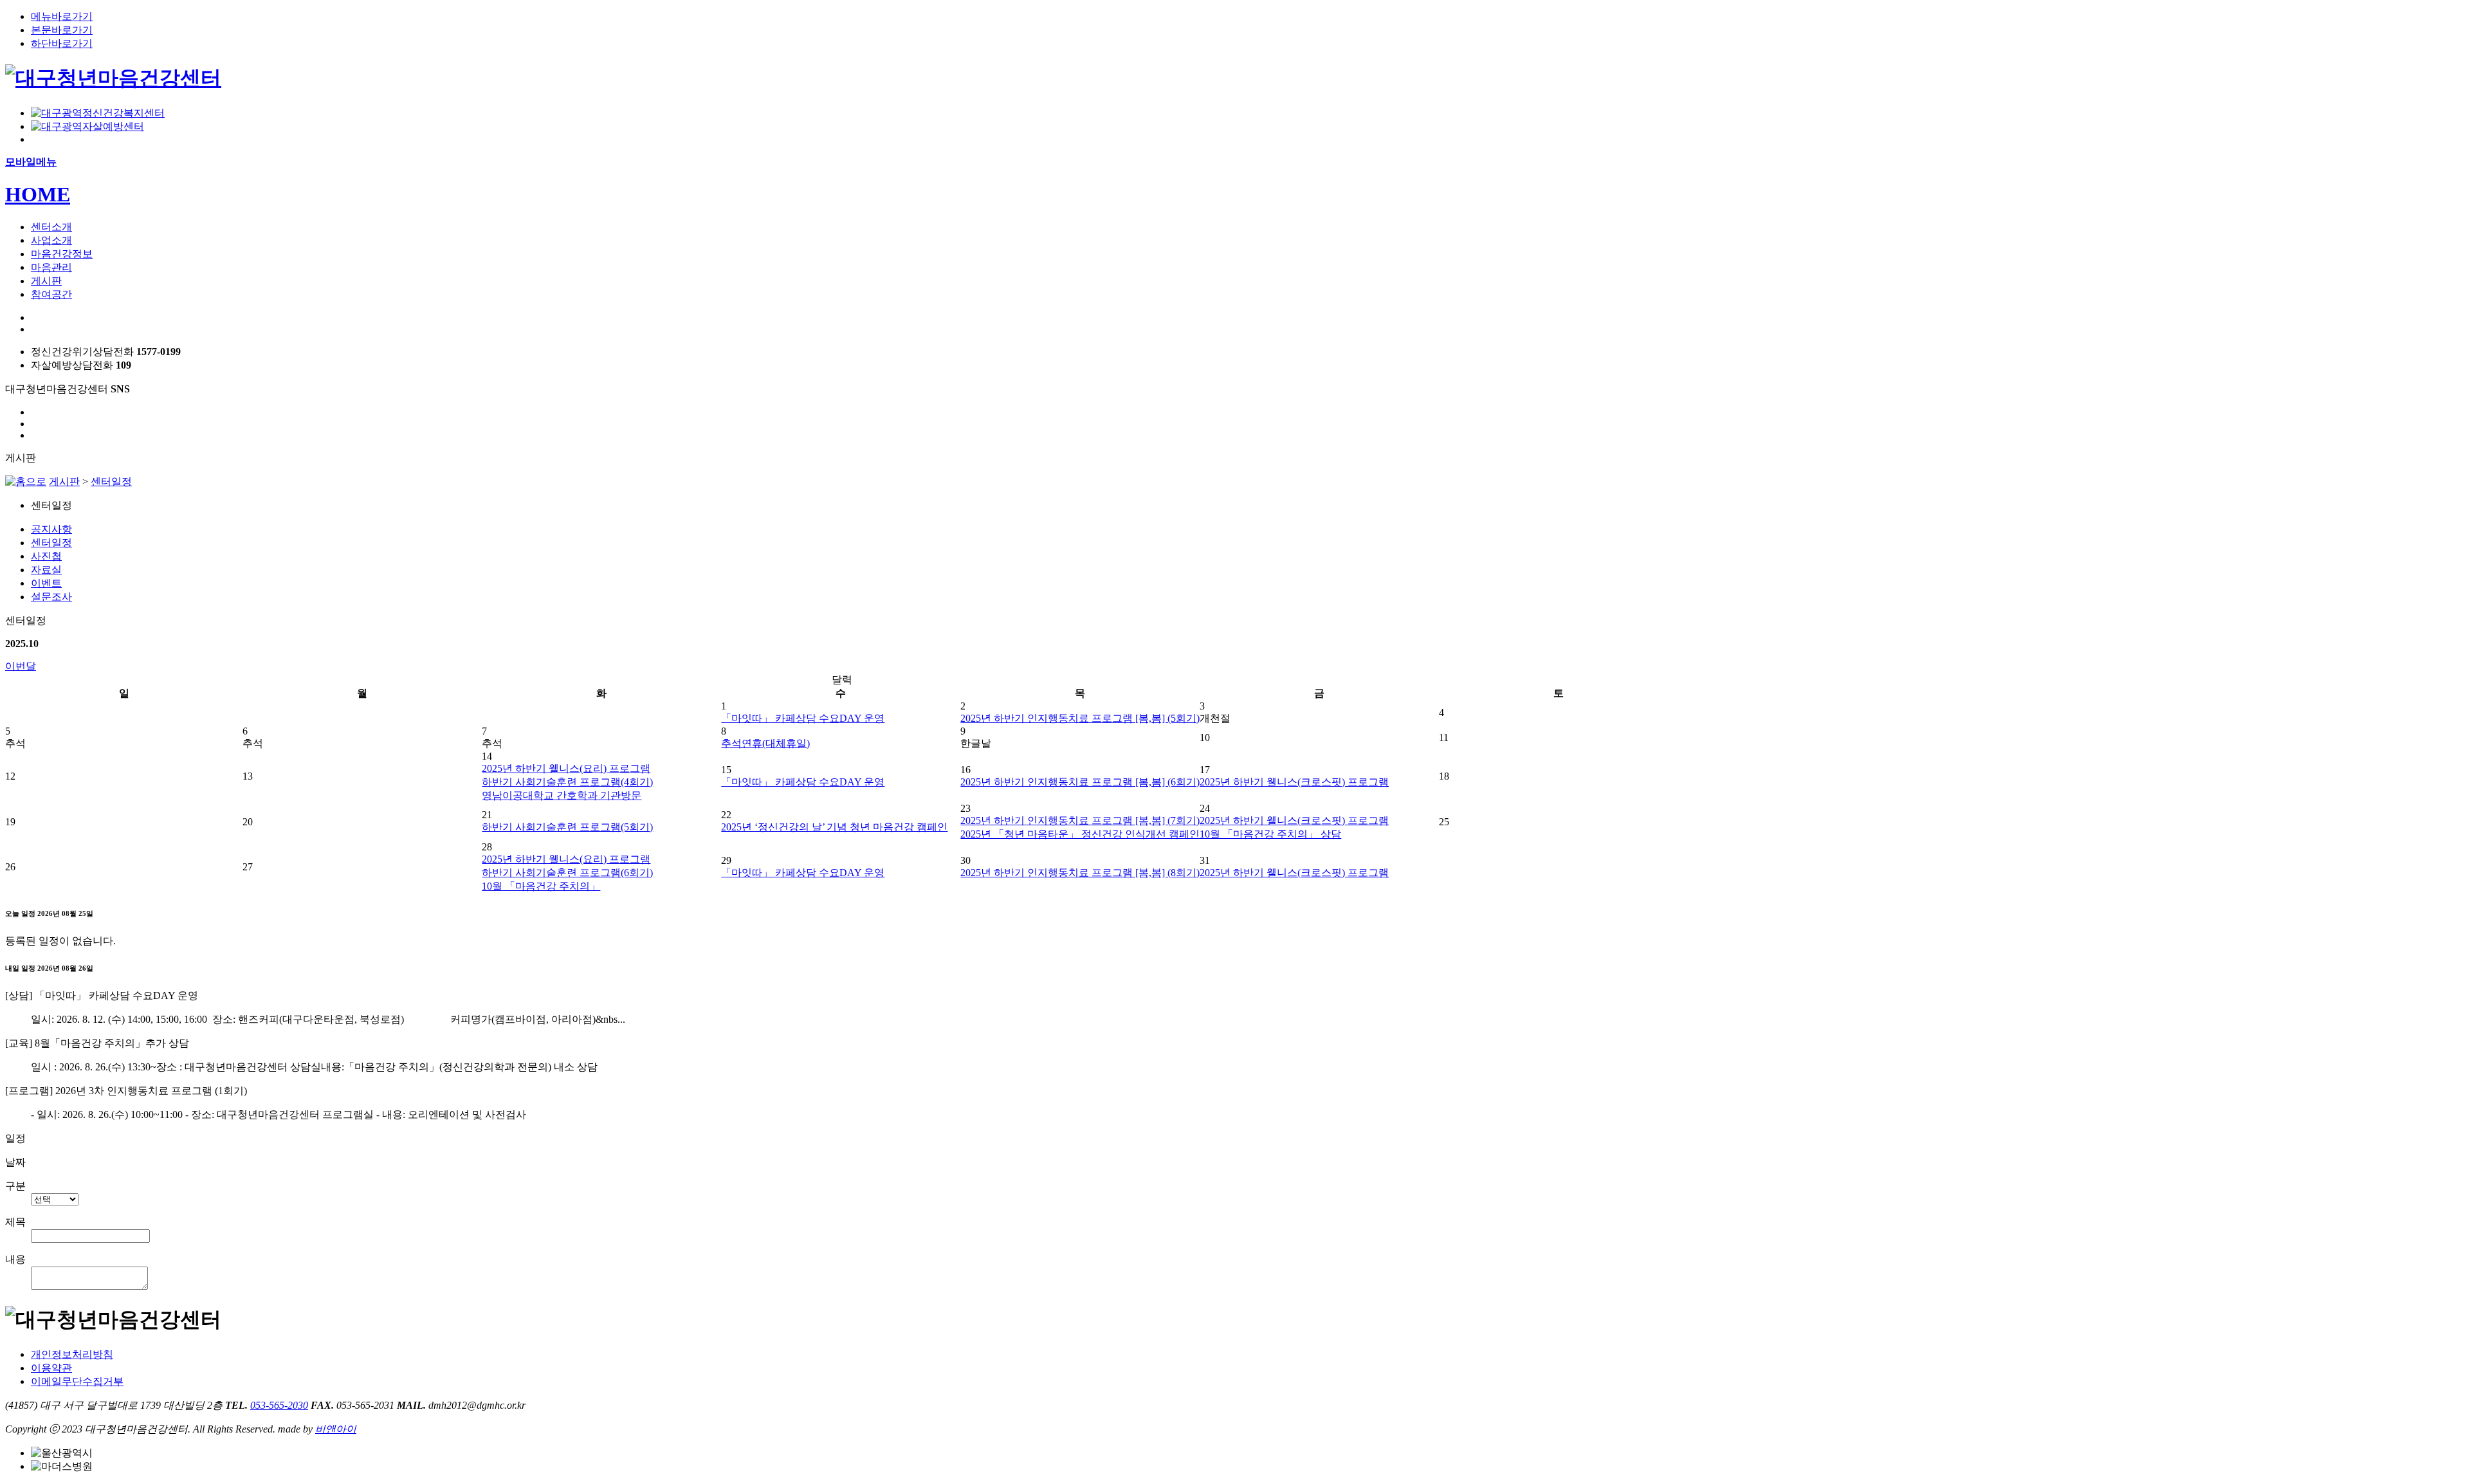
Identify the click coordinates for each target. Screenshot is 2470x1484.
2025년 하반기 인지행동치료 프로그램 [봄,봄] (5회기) (1080, 718)
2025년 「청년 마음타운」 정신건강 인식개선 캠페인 (1080, 834)
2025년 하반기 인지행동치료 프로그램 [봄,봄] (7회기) (1080, 820)
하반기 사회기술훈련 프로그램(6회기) (567, 873)
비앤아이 (336, 1429)
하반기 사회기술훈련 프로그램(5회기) (567, 827)
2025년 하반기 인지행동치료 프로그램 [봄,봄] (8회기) (1080, 873)
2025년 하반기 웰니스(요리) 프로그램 (566, 768)
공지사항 (51, 529)
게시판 (64, 481)
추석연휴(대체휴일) (765, 743)
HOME (38, 194)
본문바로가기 (62, 30)
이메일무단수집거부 (77, 1381)
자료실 (46, 570)
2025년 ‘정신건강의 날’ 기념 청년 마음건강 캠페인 (834, 827)
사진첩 (46, 556)
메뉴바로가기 (62, 16)
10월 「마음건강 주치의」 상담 (1270, 834)
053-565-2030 (279, 1405)
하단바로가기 (62, 43)
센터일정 (111, 481)
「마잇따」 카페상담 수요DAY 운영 (803, 718)
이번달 (21, 666)
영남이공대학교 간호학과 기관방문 (562, 795)
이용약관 (51, 1368)
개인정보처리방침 (72, 1354)
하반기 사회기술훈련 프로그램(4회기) (567, 782)
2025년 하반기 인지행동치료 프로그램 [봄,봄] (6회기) (1080, 782)
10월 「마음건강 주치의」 (541, 886)
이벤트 (46, 583)
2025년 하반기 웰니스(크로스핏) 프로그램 (1294, 782)
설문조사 (51, 597)
